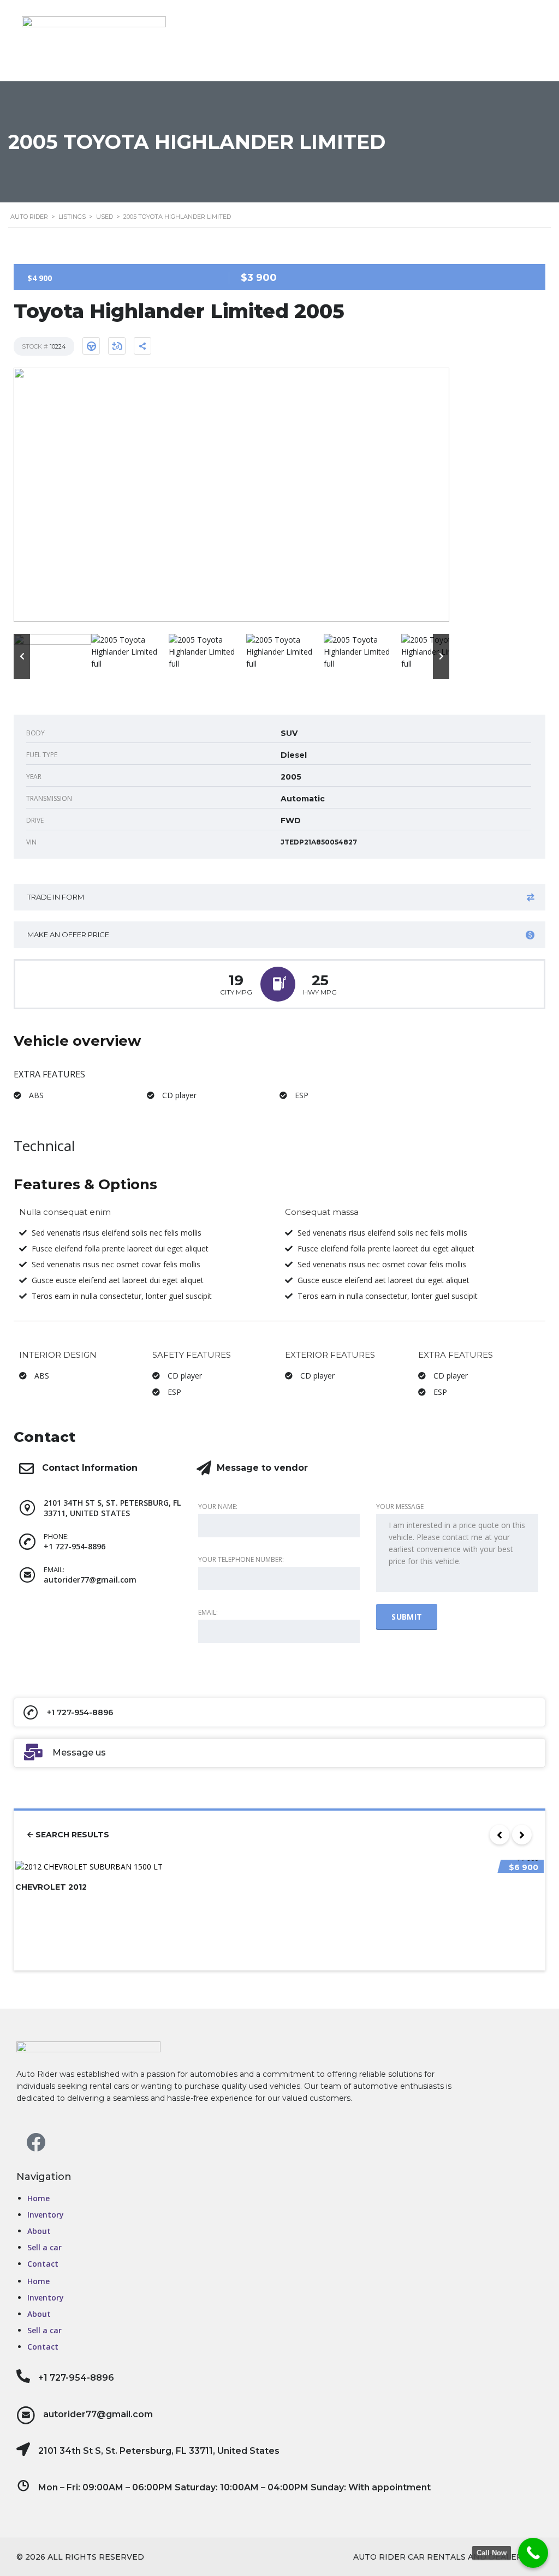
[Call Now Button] (533, 2553)
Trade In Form (56, 897)
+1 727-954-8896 (76, 2378)
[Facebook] (35, 2142)
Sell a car (44, 2247)
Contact (43, 2264)
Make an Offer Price (68, 934)
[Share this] (142, 346)
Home (38, 2198)
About (39, 2231)
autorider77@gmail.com (98, 2414)
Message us (79, 1753)
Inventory (46, 2215)
